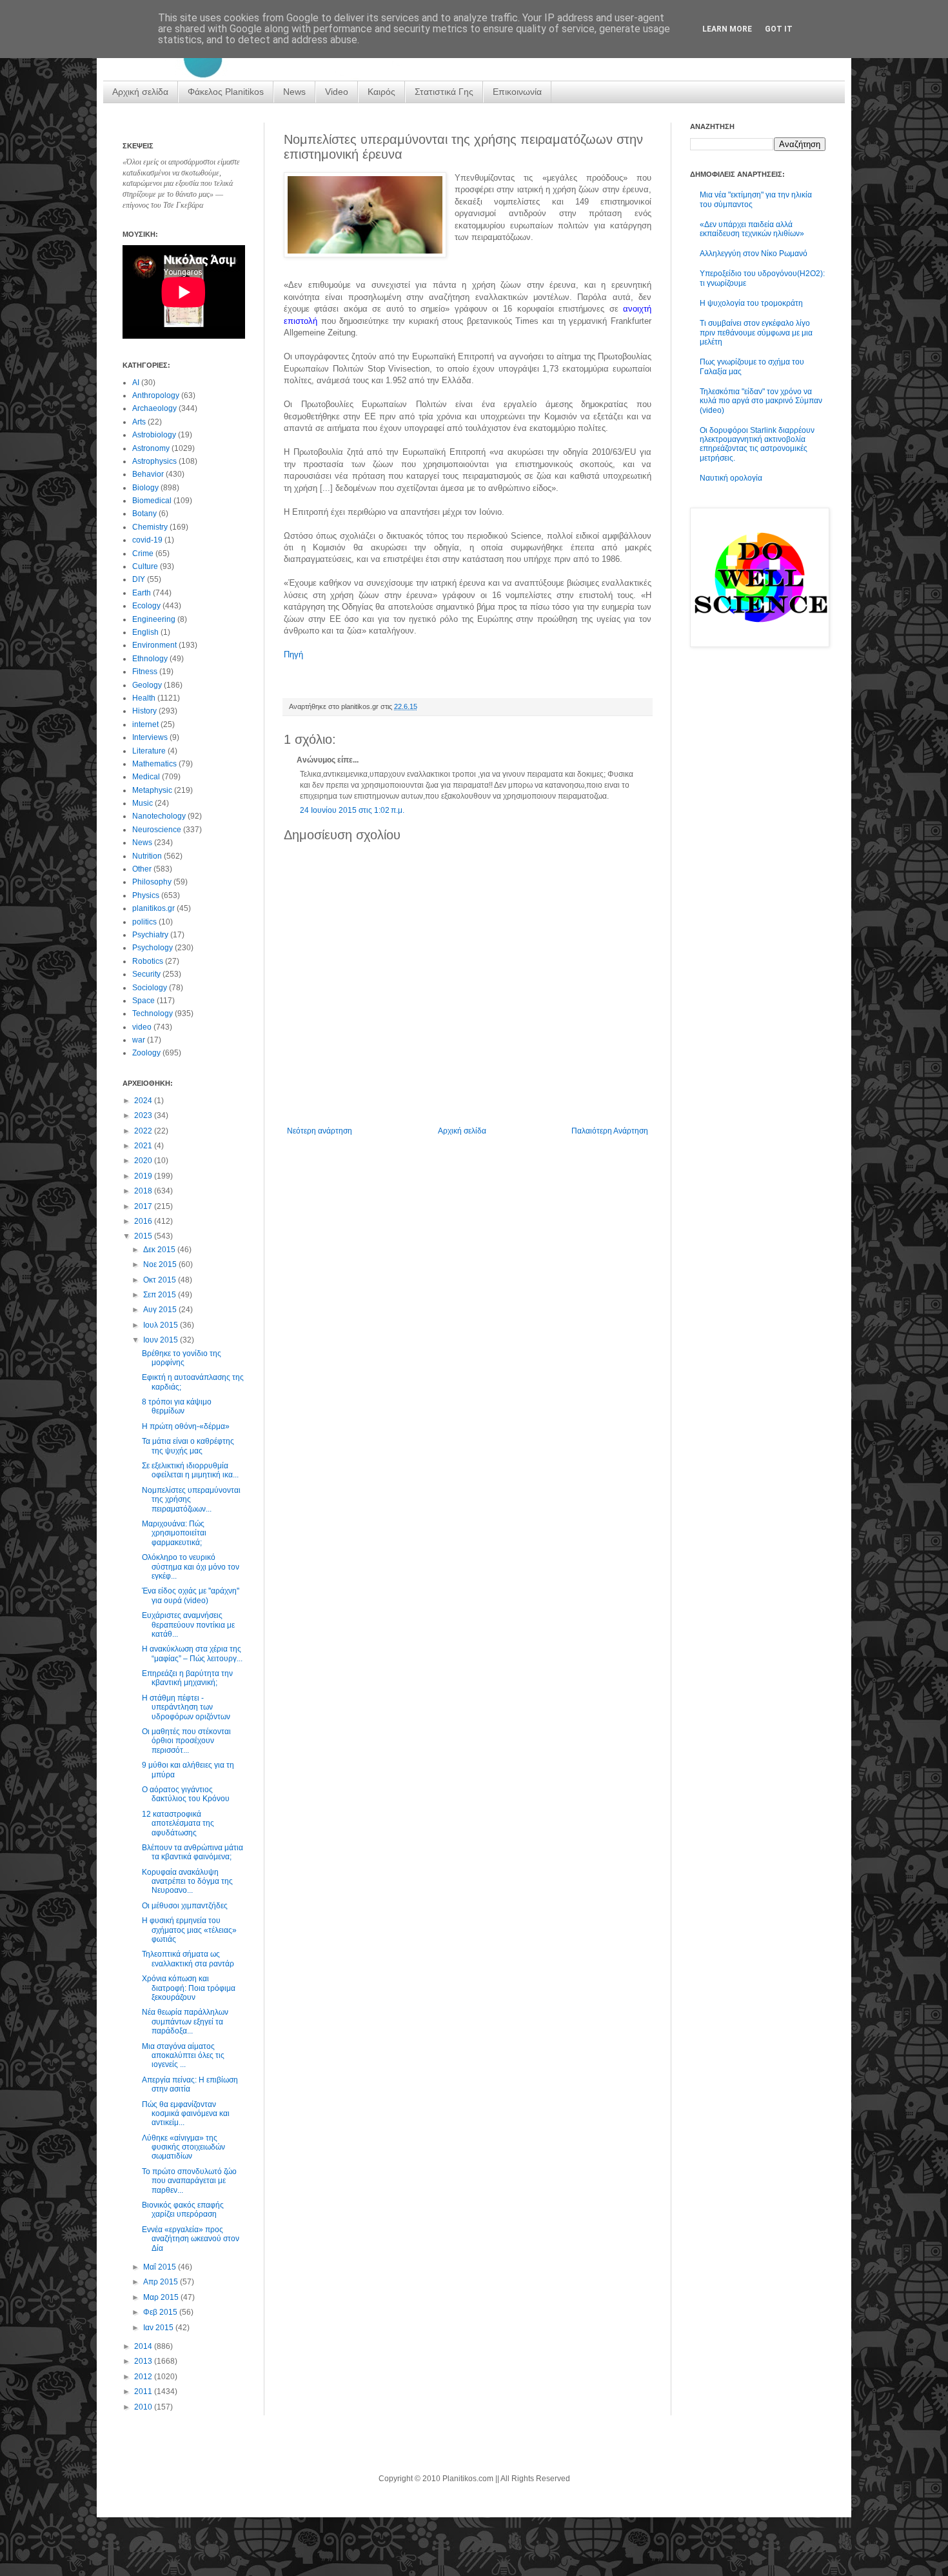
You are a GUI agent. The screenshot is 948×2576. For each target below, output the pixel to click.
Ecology (146, 606)
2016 (144, 1221)
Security (146, 974)
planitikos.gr (153, 908)
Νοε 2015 (161, 1264)
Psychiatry (150, 935)
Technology (153, 1013)
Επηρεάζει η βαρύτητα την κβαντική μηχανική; (187, 1678)
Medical (146, 777)
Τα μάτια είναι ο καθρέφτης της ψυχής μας (188, 1446)
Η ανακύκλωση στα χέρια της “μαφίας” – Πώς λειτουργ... (192, 1653)
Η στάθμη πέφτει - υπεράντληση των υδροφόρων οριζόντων (186, 1707)
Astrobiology (154, 435)
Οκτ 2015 (161, 1280)
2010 (144, 2407)
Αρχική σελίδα (140, 92)
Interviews (150, 737)
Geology (147, 685)
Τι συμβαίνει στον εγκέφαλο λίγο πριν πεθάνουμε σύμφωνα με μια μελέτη (756, 333)
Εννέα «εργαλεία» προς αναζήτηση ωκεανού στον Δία (191, 2239)
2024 (144, 1101)
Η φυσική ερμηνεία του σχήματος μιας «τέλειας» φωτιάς (189, 1930)
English (145, 632)
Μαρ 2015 (162, 2297)
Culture (145, 566)
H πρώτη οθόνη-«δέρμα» (186, 1426)
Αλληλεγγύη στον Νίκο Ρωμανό (754, 254)
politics (144, 922)
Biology (145, 488)
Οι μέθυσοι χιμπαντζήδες (185, 1906)
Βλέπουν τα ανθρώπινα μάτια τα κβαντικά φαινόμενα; (193, 1852)
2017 (144, 1206)
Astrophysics (154, 461)
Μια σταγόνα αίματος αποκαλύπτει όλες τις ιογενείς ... (183, 2056)
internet (145, 724)
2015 (144, 1236)
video (142, 1027)
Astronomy (151, 448)
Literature (149, 751)
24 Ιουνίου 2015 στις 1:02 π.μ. (352, 810)
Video (337, 92)
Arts (139, 422)
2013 (144, 2361)
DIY (139, 579)
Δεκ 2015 (160, 1250)
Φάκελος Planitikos (226, 92)
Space (143, 1001)
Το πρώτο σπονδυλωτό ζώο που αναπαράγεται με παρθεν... (189, 2181)
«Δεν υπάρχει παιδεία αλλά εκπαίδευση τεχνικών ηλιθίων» (752, 229)
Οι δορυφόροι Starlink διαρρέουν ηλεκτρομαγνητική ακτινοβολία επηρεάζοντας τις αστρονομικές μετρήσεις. (757, 444)
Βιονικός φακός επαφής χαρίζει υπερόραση (183, 2210)
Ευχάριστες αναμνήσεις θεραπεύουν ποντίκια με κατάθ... (188, 1625)
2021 (144, 1146)
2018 (144, 1191)
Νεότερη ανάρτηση (320, 1131)
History (144, 711)
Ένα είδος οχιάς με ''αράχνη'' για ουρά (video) (191, 1595)
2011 (144, 2391)
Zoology (146, 1053)
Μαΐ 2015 (161, 2267)
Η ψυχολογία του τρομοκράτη (751, 303)
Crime (143, 554)
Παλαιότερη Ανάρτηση (610, 1131)
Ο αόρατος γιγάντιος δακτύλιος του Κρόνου (186, 1794)
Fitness (145, 672)
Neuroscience (157, 830)
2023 (144, 1115)
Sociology (150, 988)
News (294, 92)
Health (144, 698)
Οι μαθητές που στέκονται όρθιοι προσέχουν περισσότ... (186, 1741)
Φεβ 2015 (161, 2312)
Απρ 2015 (162, 2282)
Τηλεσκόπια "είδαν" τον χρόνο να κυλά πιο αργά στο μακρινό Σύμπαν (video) (761, 401)
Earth (142, 593)
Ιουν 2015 (162, 1340)
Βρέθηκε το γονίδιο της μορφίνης (182, 1358)
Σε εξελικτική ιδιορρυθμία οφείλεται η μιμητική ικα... (190, 1470)
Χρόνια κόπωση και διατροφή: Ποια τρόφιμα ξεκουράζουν (189, 1988)
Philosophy (152, 882)
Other (142, 869)
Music (143, 803)
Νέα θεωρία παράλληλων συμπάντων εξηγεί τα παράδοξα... (185, 2022)
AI (136, 383)
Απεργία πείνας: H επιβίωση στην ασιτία (190, 2084)
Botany (144, 514)
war (139, 1040)
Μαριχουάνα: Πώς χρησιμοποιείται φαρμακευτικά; (174, 1533)
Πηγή (293, 654)
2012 (144, 2377)
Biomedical (152, 501)
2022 (144, 1131)
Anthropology (156, 395)
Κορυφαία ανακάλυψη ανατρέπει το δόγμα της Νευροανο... (187, 1882)
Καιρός (381, 92)
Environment (154, 645)
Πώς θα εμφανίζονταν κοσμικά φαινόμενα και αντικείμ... (186, 2114)
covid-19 (147, 540)
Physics (146, 895)
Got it (779, 29)
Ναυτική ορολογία (731, 478)
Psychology (153, 948)
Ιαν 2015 (159, 2328)
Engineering (154, 619)
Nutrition (147, 856)
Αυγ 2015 (161, 1310)
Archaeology (154, 408)
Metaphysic (152, 790)
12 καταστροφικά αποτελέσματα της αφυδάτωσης (178, 1823)
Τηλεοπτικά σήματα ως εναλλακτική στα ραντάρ (188, 1959)
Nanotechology (159, 816)
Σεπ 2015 (161, 1295)
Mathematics (154, 764)
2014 (144, 2346)
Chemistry (150, 527)
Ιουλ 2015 (162, 1325)
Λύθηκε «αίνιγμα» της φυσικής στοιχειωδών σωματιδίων (183, 2147)
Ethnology (150, 659)
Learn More (727, 29)
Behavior (148, 474)
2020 (144, 1161)
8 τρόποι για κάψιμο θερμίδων (177, 1406)
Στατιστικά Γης (444, 92)
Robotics (148, 961)
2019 (144, 1176)
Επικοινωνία (517, 92)
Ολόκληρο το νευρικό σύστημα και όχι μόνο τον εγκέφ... (191, 1567)
